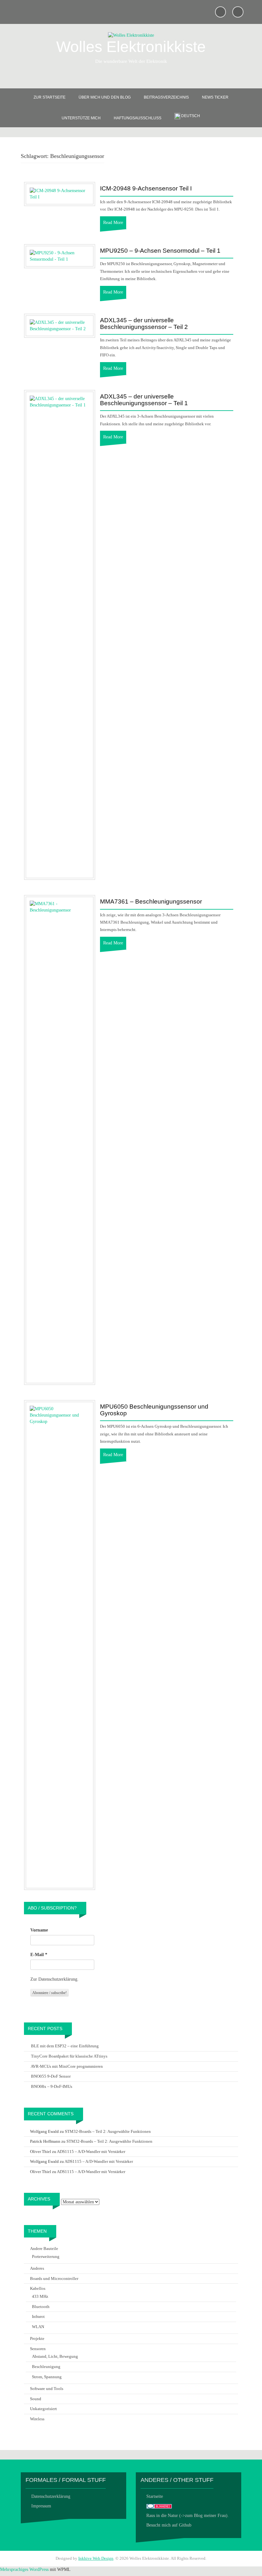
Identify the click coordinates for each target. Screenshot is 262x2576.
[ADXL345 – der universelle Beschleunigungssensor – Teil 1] (60, 634)
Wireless (37, 2419)
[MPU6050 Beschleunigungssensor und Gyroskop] (60, 1645)
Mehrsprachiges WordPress (24, 2569)
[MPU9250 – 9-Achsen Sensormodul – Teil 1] (60, 256)
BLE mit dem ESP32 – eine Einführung (65, 2046)
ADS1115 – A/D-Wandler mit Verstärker (91, 2152)
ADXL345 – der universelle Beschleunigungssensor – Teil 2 (144, 324)
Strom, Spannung (47, 2377)
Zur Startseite (50, 97)
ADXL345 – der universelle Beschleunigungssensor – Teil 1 (144, 400)
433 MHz (40, 2296)
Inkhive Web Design (96, 2558)
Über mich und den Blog (105, 97)
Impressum (41, 2506)
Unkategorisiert (43, 2409)
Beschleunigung (46, 2367)
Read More (113, 223)
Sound (36, 2399)
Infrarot (38, 2316)
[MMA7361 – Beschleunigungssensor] (60, 1139)
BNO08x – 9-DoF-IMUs (52, 2086)
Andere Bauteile (44, 2248)
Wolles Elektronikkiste (131, 47)
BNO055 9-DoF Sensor (51, 2076)
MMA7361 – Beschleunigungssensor (151, 902)
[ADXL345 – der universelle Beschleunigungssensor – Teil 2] (60, 325)
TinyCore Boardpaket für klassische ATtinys (69, 2056)
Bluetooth (41, 2307)
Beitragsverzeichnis (166, 97)
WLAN (38, 2327)
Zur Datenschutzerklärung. (54, 1979)
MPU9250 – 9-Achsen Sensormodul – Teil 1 (160, 251)
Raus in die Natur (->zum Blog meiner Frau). (188, 2516)
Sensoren (38, 2349)
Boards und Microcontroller (54, 2278)
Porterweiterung (46, 2256)
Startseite (155, 2496)
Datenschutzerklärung (51, 2496)
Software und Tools (47, 2389)
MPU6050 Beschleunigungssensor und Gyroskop (154, 1410)
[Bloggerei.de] (159, 2506)
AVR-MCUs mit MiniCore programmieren (67, 2066)
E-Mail (39, 1955)
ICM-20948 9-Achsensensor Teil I (146, 189)
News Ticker (215, 97)
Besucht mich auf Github (169, 2525)
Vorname (39, 1930)
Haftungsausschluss (138, 118)
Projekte (37, 2338)
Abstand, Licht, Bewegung (55, 2356)
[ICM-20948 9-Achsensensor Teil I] (60, 194)
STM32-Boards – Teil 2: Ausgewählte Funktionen (108, 2131)
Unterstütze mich (81, 118)
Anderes (37, 2268)
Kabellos (38, 2288)
